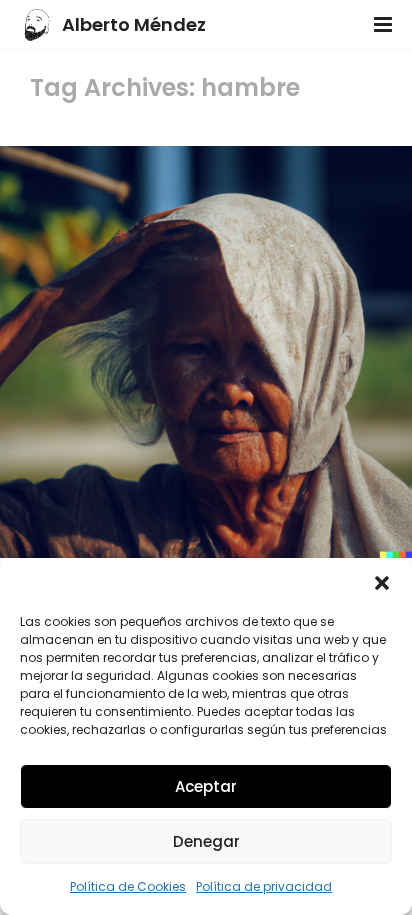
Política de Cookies (128, 886)
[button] (382, 583)
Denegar (206, 841)
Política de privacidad (264, 886)
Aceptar (206, 786)
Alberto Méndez (134, 24)
